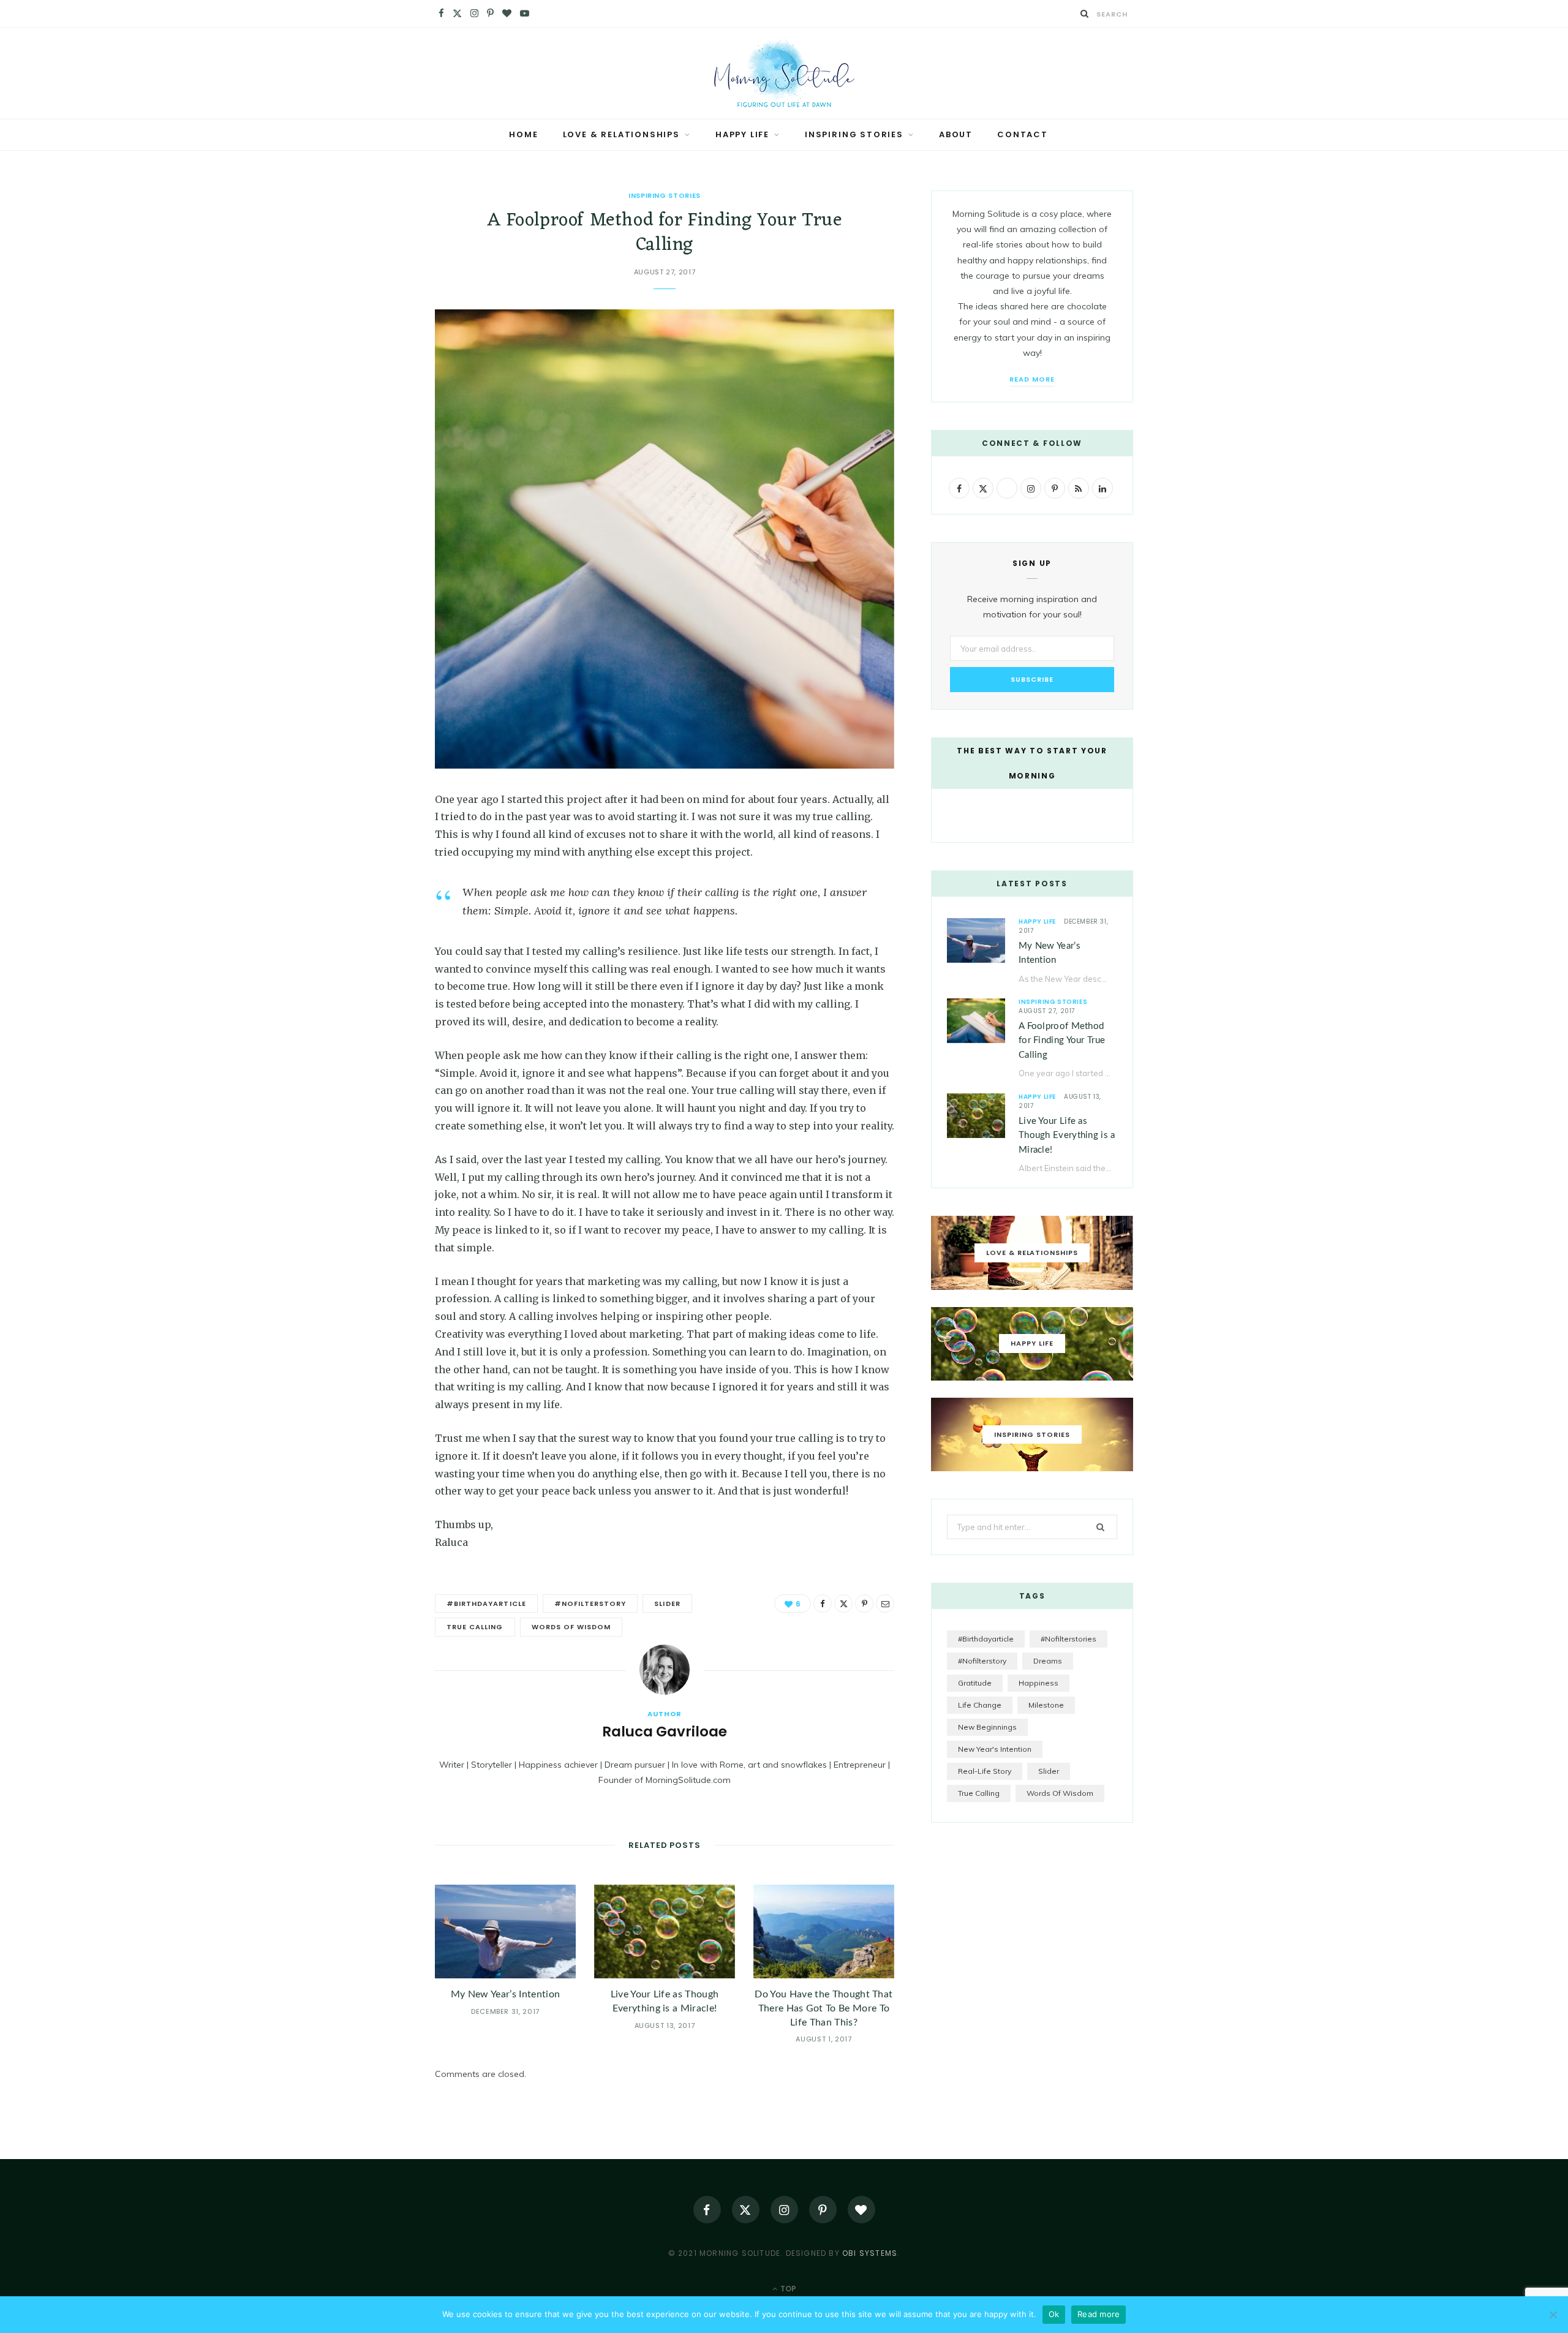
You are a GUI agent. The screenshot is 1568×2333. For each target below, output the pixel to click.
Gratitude (975, 1683)
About (956, 134)
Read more (1099, 2314)
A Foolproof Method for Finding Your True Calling (1062, 1041)
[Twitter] (374, 867)
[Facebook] (374, 836)
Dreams (1048, 1661)
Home (523, 134)
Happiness (1038, 1683)
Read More (1032, 379)
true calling (475, 1627)
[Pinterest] (374, 899)
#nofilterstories (1069, 1639)
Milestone (1046, 1705)
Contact (1023, 134)
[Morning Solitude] (784, 73)
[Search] (1085, 13)
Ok (1054, 2314)
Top (787, 2289)
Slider (667, 1604)
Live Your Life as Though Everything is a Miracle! (1067, 1136)
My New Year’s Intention (505, 1994)
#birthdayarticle (486, 1604)
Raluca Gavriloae (665, 1732)
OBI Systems (870, 2253)
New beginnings (987, 1727)
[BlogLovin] (861, 2210)
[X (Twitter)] (746, 2210)
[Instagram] (784, 2210)
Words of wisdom (571, 1627)
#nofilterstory (590, 1604)
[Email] (374, 930)
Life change (980, 1705)
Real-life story (985, 1771)
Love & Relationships (621, 134)
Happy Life (742, 134)
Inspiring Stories (854, 134)
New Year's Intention (995, 1749)
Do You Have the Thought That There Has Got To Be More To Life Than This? (824, 2008)
